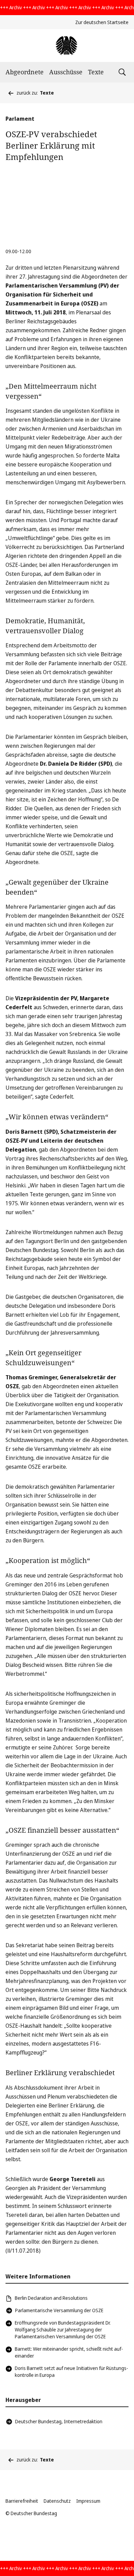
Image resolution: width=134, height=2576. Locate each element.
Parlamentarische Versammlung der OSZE (59, 2310)
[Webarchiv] (67, 46)
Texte (96, 72)
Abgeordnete (25, 72)
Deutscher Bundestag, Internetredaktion (59, 2421)
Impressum (88, 2501)
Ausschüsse (66, 72)
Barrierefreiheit (22, 2501)
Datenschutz (57, 2501)
